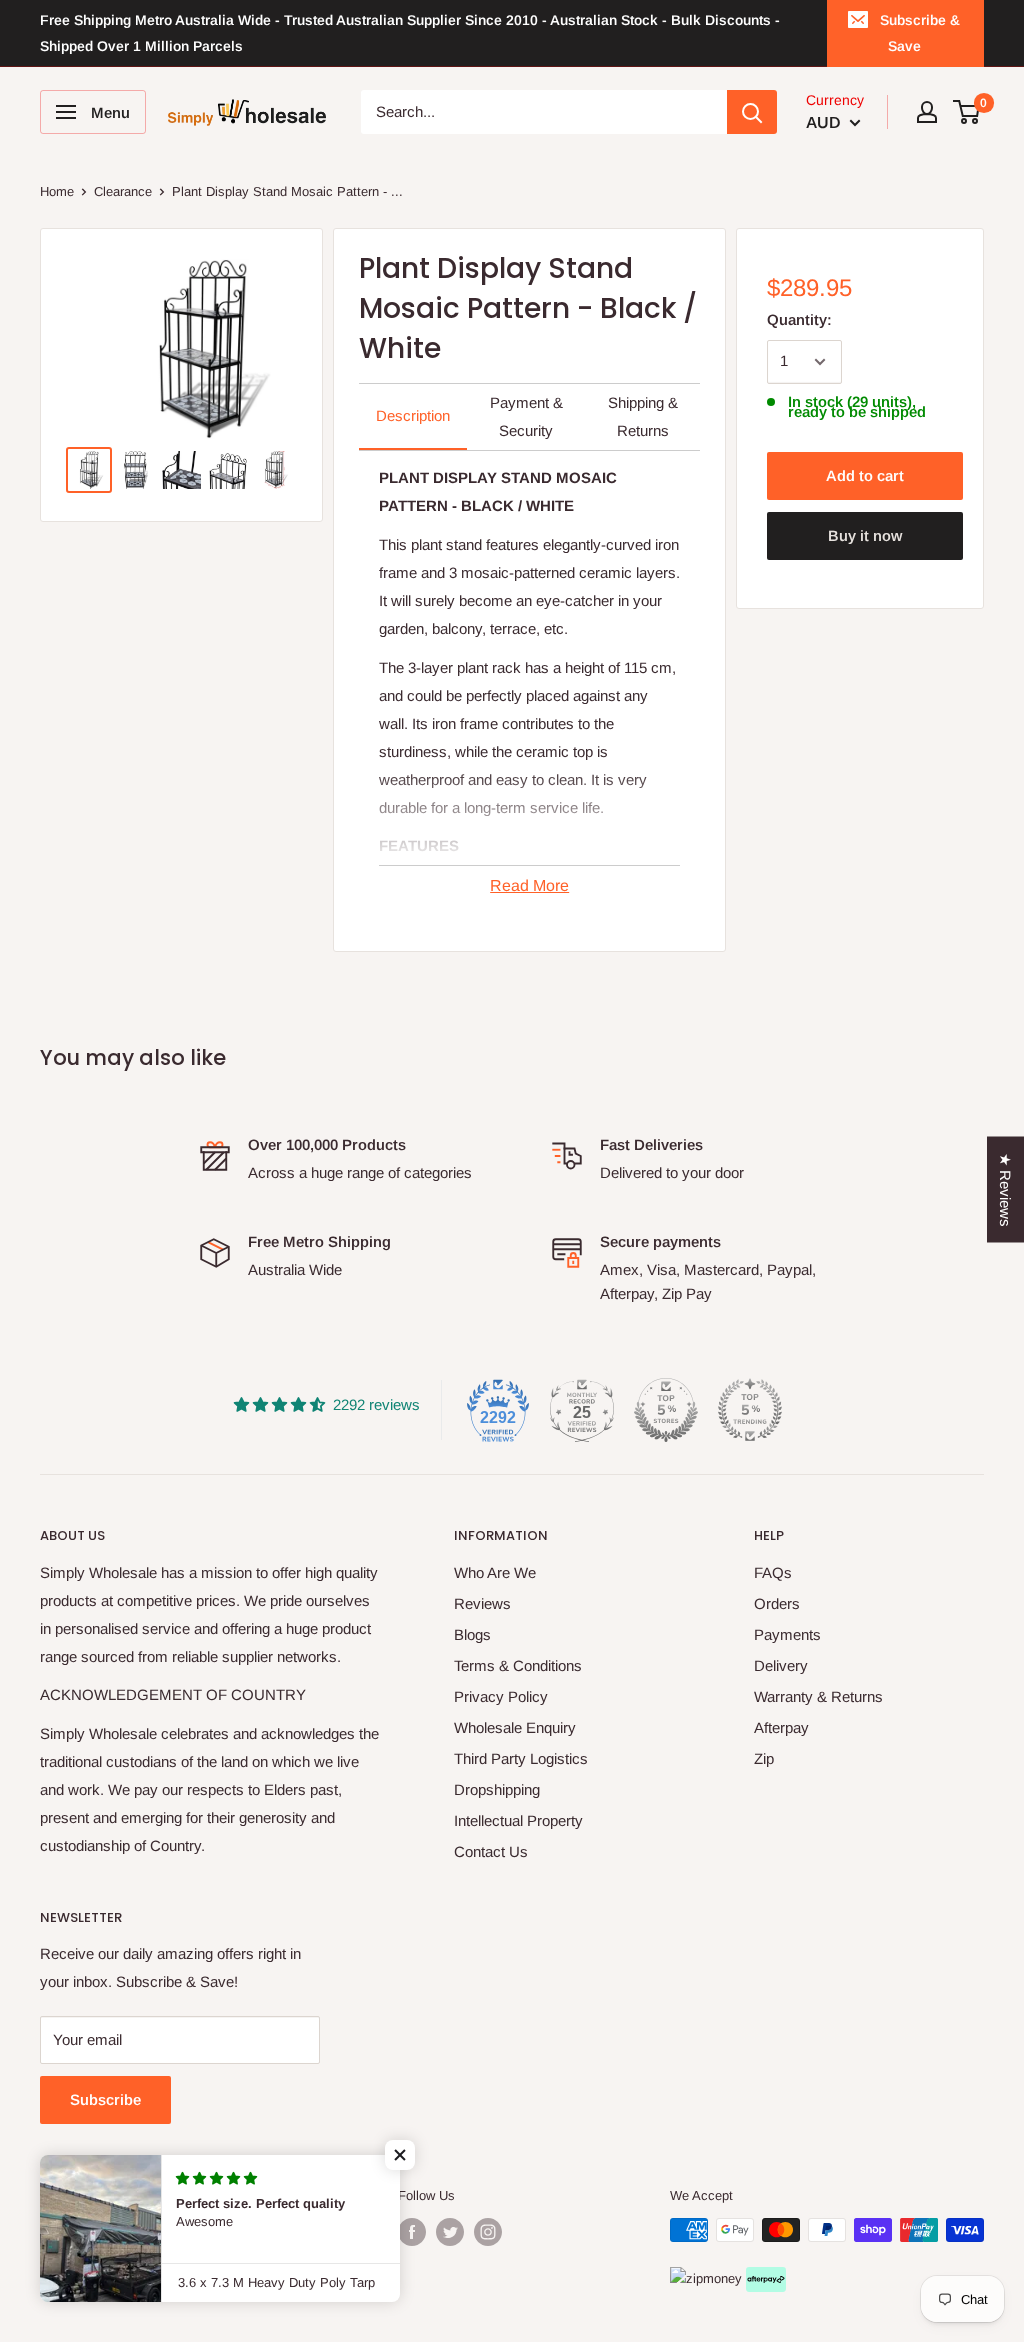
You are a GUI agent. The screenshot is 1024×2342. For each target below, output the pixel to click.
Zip (764, 1758)
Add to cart (865, 475)
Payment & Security (526, 416)
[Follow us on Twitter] (450, 2232)
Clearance (123, 191)
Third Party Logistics (521, 1758)
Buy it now (865, 535)
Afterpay (781, 1727)
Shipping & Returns (643, 416)
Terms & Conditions (518, 1665)
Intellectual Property (518, 1820)
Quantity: (799, 319)
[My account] (927, 112)
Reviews (482, 1603)
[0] (967, 112)
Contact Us (491, 1851)
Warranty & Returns (818, 1696)
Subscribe (105, 2099)
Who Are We (495, 1572)
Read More (529, 885)
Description (413, 415)
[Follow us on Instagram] (488, 2232)
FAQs (773, 1572)
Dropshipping (497, 1789)
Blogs (472, 1634)
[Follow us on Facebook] (412, 2232)
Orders (777, 1603)
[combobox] (544, 112)
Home (57, 191)
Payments (787, 1634)
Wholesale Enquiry (515, 1727)
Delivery (781, 1665)
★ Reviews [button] (1005, 1190)
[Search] (752, 112)
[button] (400, 2155)
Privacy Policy (501, 1696)
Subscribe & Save (920, 33)
